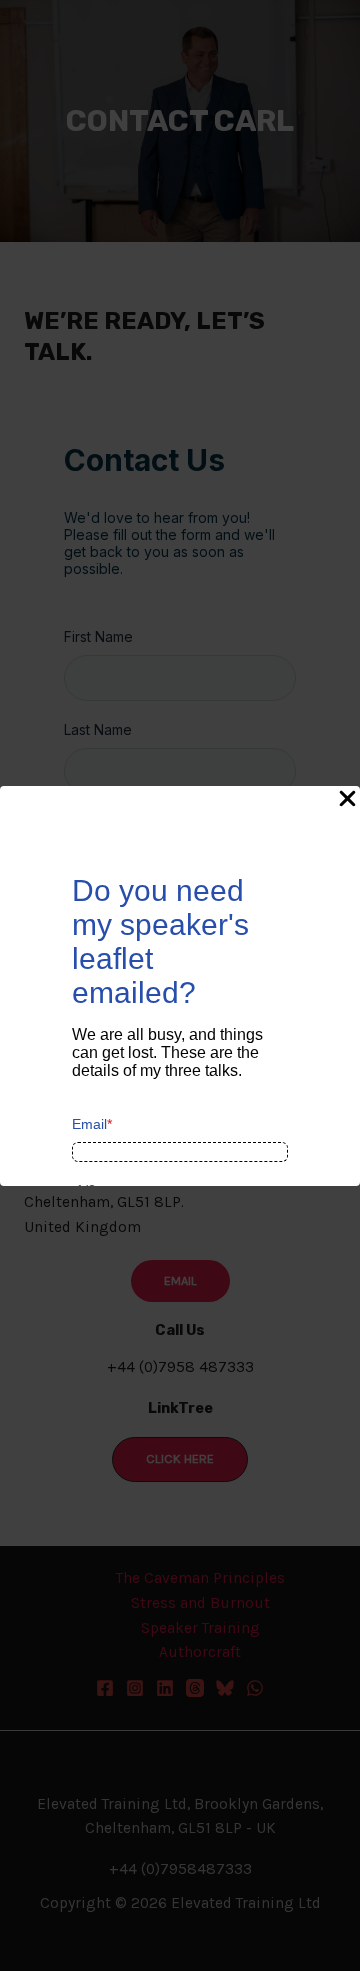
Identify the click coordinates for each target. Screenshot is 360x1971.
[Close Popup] (347, 800)
